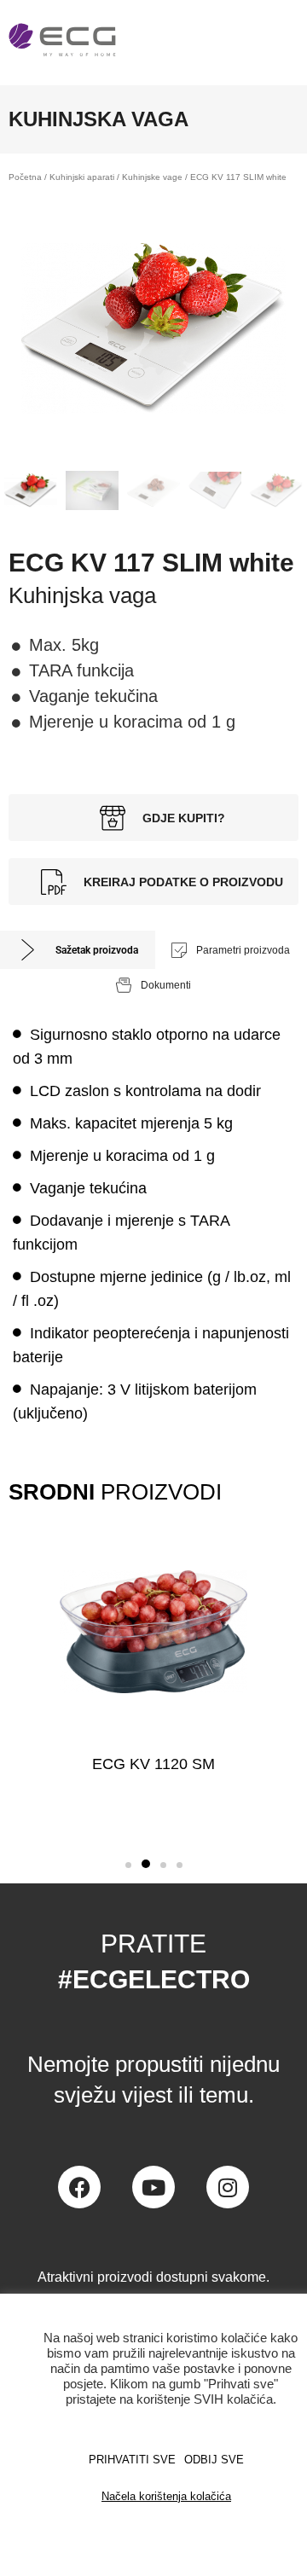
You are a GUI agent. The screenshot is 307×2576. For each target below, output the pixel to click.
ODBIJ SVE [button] (214, 2460)
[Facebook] (79, 2187)
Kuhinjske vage (152, 177)
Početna (25, 177)
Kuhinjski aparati (82, 177)
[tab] (78, 950)
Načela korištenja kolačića (166, 2496)
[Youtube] (153, 2187)
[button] (128, 1865)
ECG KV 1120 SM (153, 1764)
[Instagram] (228, 2187)
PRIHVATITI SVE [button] (132, 2460)
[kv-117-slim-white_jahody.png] (153, 328)
